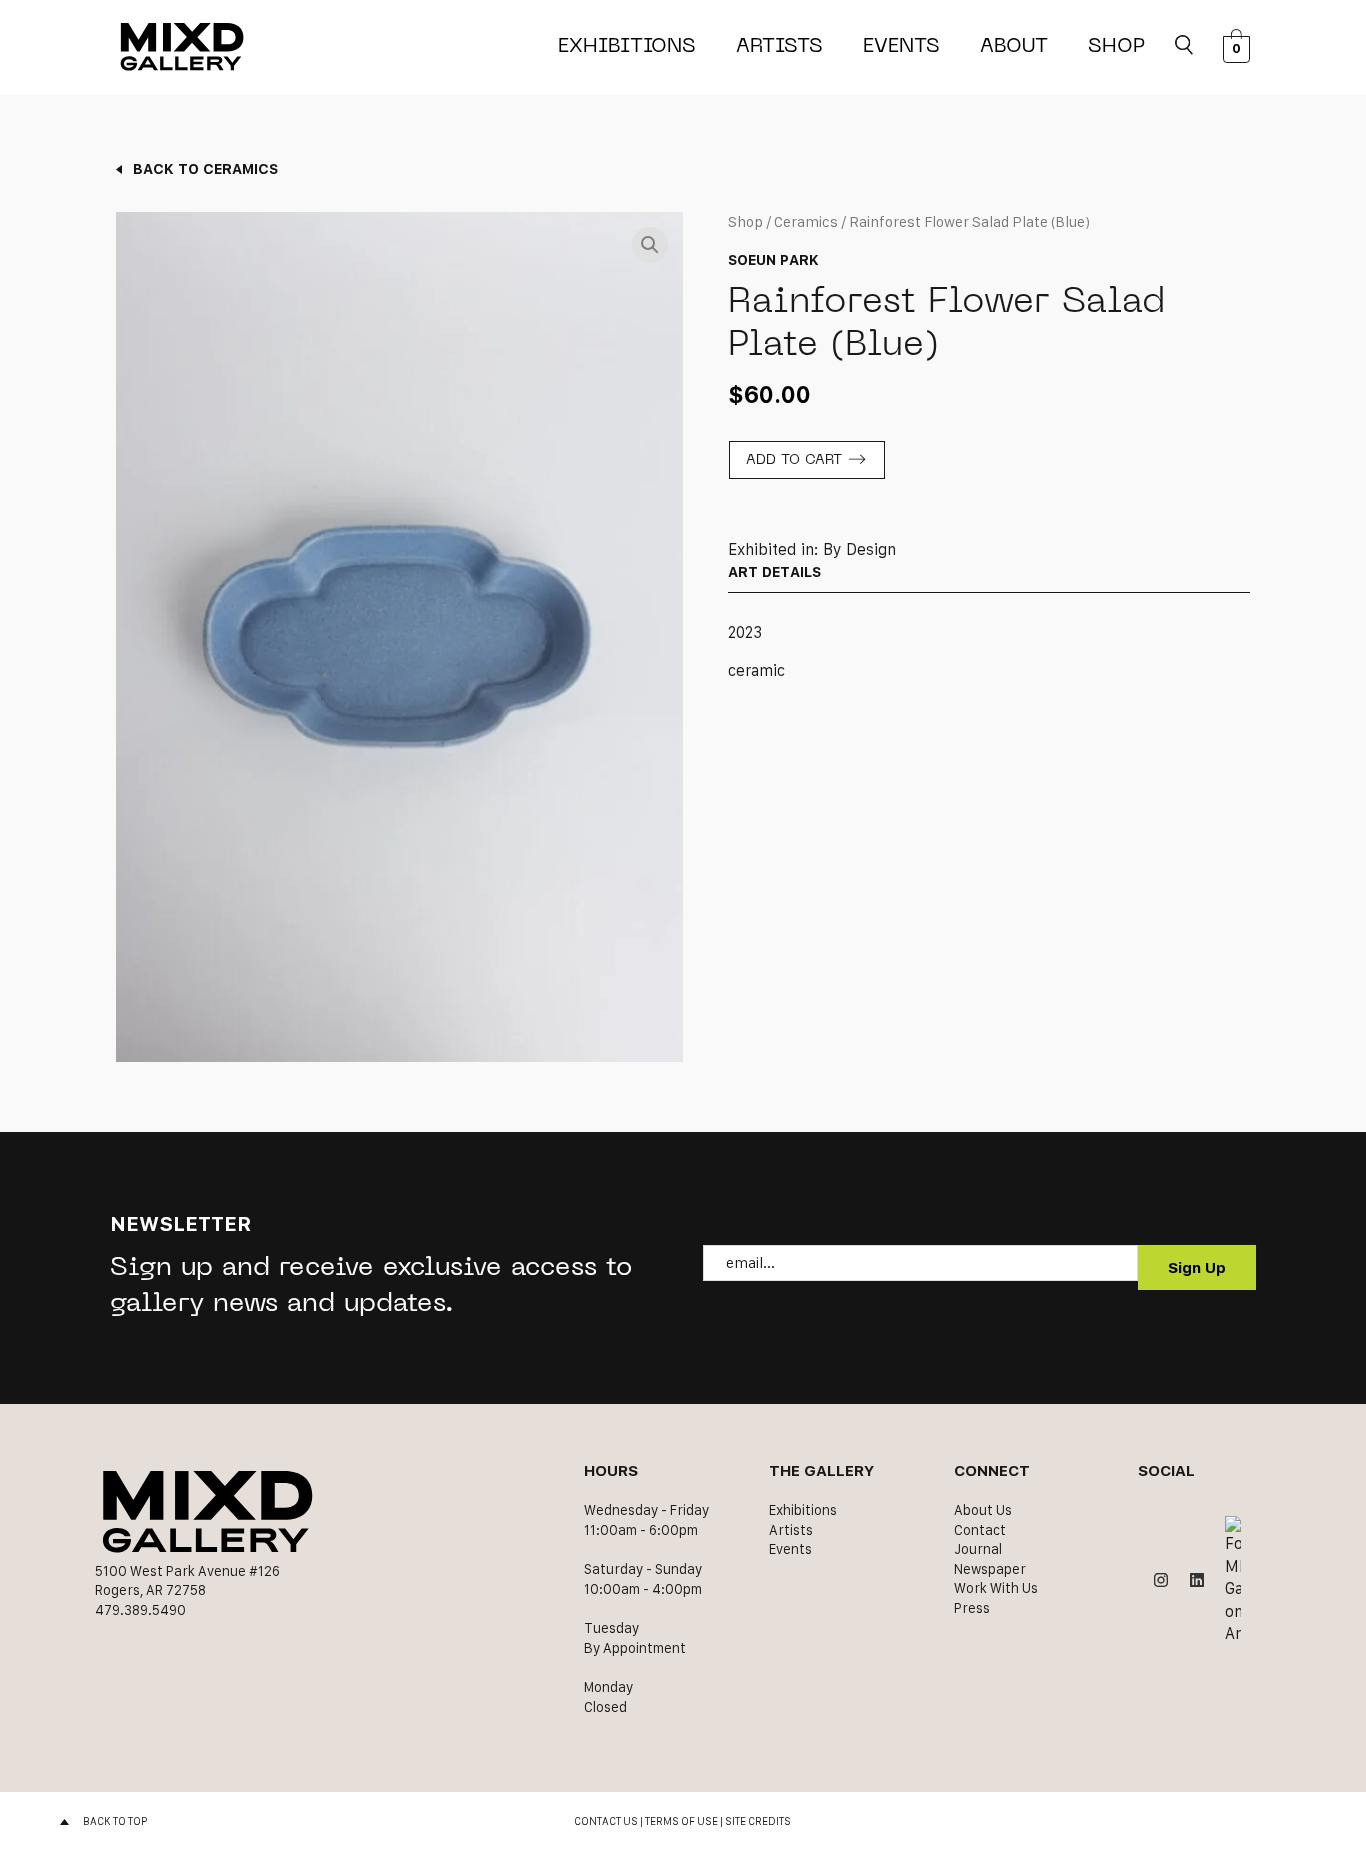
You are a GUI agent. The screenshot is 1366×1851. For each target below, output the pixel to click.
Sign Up (1197, 1267)
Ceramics (806, 222)
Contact (980, 1530)
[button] (650, 245)
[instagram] (1161, 1580)
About (1014, 47)
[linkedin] (1197, 1580)
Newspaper (990, 1569)
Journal (978, 1549)
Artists (779, 47)
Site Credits (758, 1821)
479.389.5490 (140, 1610)
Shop (1116, 47)
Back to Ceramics (205, 168)
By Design (859, 549)
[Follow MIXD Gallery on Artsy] (1233, 1580)
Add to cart (794, 460)
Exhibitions (627, 47)
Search (1184, 47)
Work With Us (996, 1588)
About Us (983, 1510)
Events (901, 47)
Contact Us (606, 1821)
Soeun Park (773, 259)
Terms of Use (681, 1821)
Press (972, 1608)
